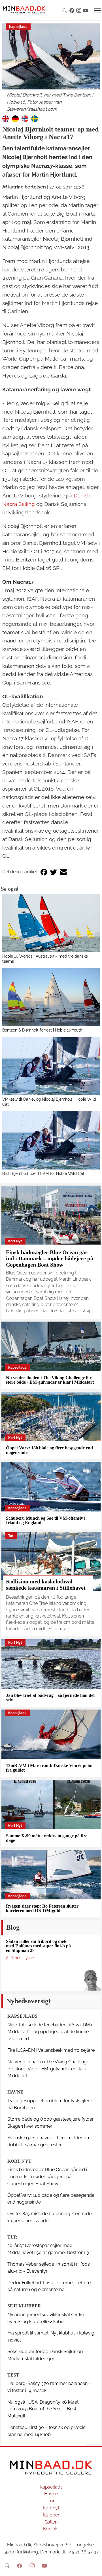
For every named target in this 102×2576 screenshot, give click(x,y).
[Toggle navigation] (97, 10)
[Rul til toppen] (94, 2568)
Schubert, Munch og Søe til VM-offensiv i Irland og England (46, 1520)
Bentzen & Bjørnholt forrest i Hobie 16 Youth (42, 1030)
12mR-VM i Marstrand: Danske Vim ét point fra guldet (49, 1768)
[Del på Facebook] (44, 872)
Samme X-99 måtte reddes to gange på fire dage (47, 1838)
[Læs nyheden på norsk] (25, 118)
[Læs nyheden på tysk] (15, 118)
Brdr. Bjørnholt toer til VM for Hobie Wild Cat (43, 1173)
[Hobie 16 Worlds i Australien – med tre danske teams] (51, 923)
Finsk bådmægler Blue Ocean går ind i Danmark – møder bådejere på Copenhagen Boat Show (50, 1258)
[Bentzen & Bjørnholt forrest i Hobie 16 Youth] (51, 997)
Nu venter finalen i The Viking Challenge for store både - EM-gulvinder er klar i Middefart (50, 1380)
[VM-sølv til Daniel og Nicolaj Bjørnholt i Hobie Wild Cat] (51, 1066)
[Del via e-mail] (63, 872)
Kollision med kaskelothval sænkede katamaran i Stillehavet (46, 1585)
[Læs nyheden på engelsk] (6, 118)
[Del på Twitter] (54, 872)
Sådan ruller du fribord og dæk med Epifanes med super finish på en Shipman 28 (38, 1946)
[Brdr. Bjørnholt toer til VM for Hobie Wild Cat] (51, 1140)
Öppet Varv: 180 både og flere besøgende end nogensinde (49, 1450)
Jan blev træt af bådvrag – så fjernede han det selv (50, 1698)
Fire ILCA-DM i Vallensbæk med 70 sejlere (51, 2050)
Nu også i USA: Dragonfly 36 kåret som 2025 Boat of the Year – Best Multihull (43, 2409)
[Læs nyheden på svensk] (35, 118)
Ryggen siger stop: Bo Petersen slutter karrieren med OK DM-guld (42, 1908)
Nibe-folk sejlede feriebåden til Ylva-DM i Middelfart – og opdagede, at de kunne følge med (50, 2032)
